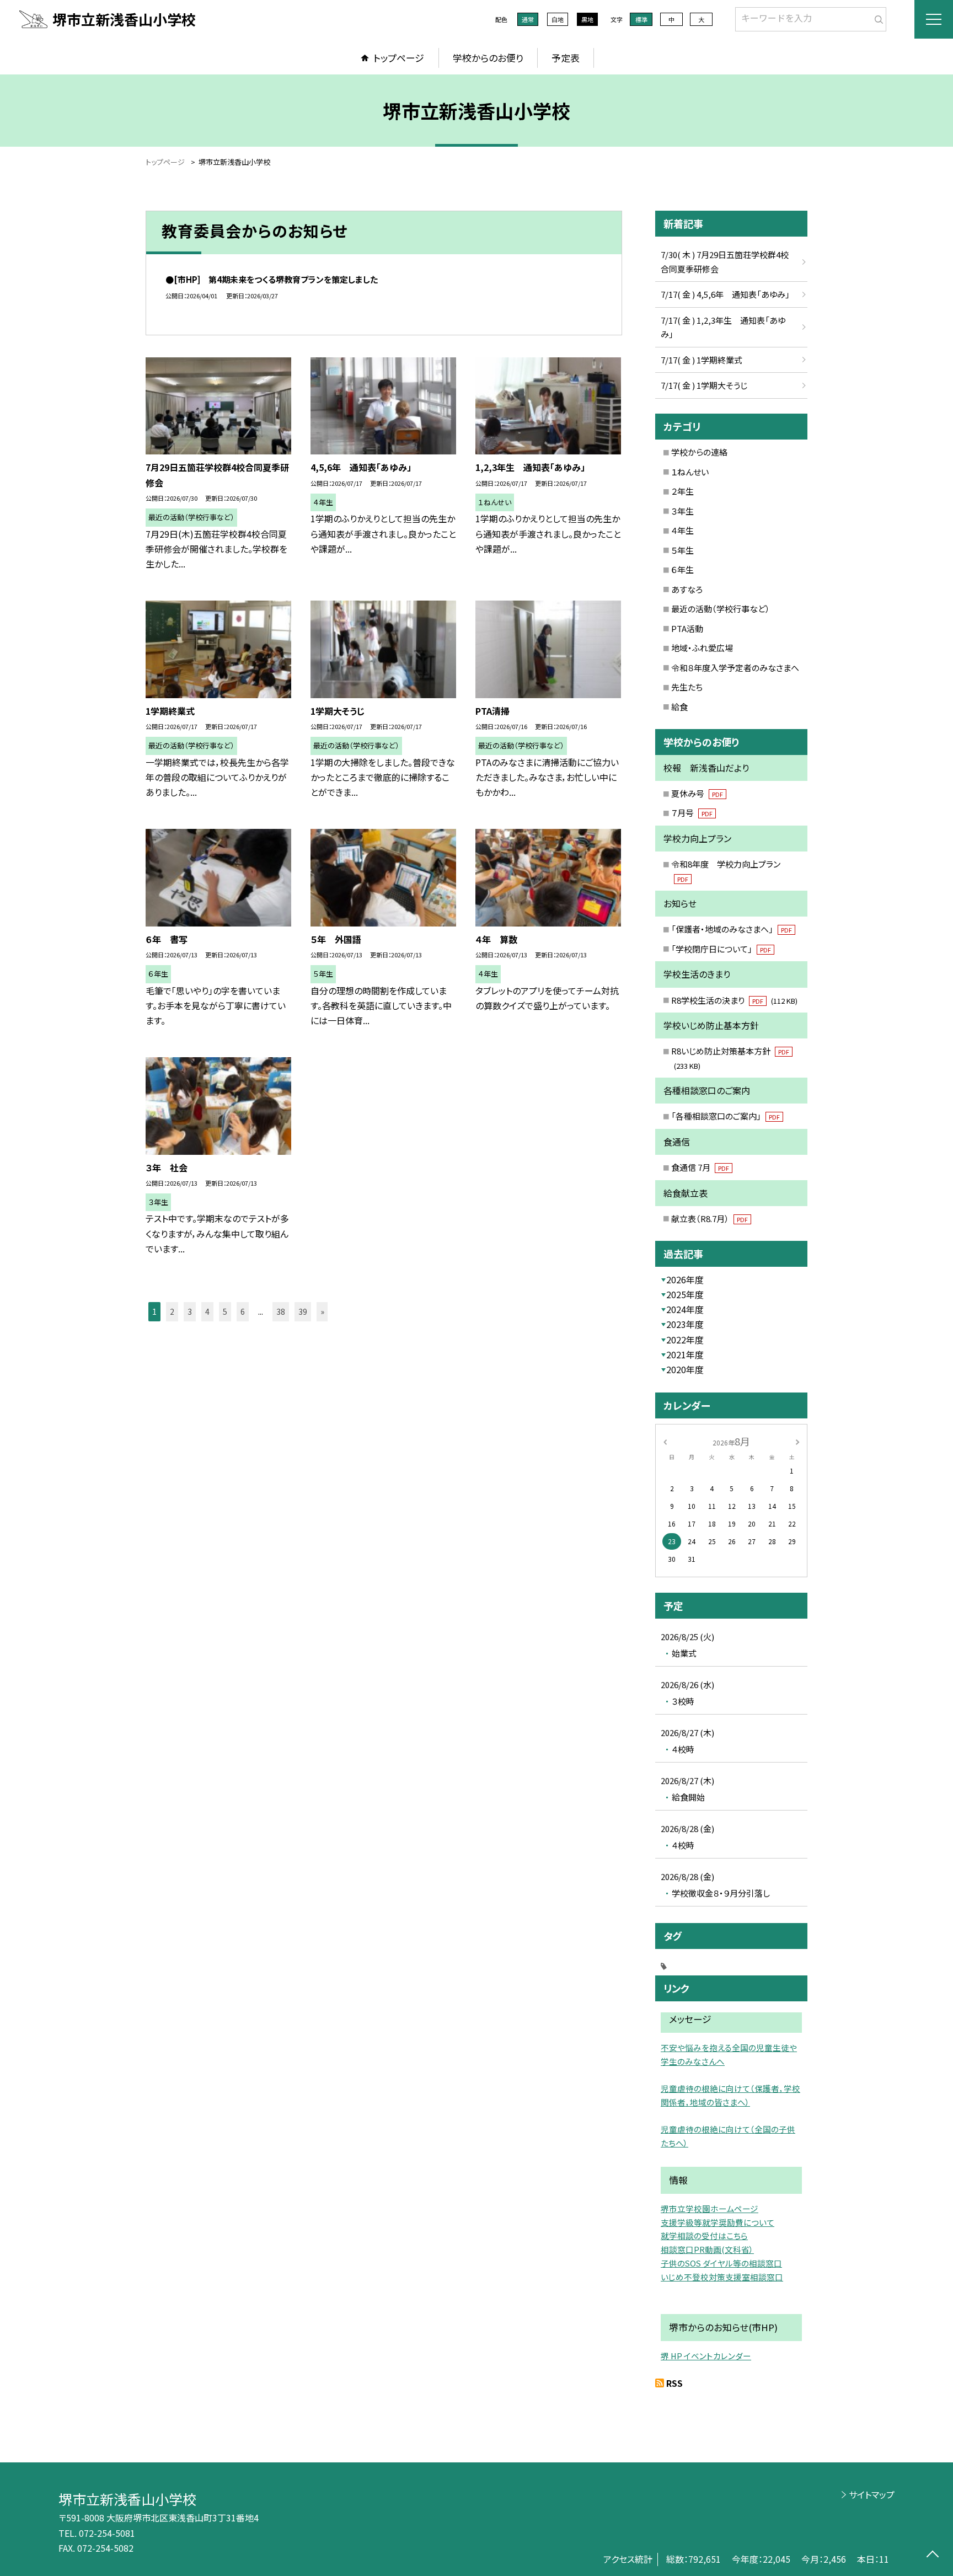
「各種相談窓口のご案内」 (726, 1116)
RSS (674, 2383)
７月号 (692, 813)
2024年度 (685, 1309)
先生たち (687, 687)
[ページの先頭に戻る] (932, 2555)
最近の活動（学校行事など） (721, 609)
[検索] (877, 17)
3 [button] (190, 1311)
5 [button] (225, 1311)
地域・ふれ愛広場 (702, 648)
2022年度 (685, 1340)
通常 (528, 19)
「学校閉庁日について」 (721, 949)
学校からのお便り (488, 58)
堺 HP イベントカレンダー (706, 2356)
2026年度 (685, 1279)
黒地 (587, 19)
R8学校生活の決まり (734, 1000)
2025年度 (685, 1294)
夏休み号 (697, 793)
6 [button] (243, 1311)
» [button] (322, 1311)
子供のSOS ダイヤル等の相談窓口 (721, 2263)
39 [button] (303, 1311)
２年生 (682, 491)
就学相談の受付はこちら (704, 2235)
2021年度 (685, 1354)
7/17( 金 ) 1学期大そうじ (704, 385)
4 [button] (207, 1311)
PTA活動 (687, 628)
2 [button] (172, 1311)
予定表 (566, 58)
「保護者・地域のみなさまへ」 (732, 929)
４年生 (682, 530)
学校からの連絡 (699, 452)
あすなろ (687, 589)
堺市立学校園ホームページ (710, 2208)
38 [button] (281, 1311)
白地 (558, 19)
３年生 (682, 511)
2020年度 (685, 1369)
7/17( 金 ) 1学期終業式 (702, 360)
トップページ (399, 58)
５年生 (682, 550)
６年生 (682, 569)
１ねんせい (690, 472)
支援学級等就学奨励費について (718, 2222)
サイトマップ (872, 2494)
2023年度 (685, 1324)
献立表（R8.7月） (710, 1219)
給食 (679, 707)
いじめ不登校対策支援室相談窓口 (722, 2277)
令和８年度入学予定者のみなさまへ (735, 668)
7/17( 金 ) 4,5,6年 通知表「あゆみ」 (725, 294)
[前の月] (665, 1441)
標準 (641, 19)
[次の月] (797, 1441)
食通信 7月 (700, 1167)
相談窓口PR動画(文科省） (707, 2249)
